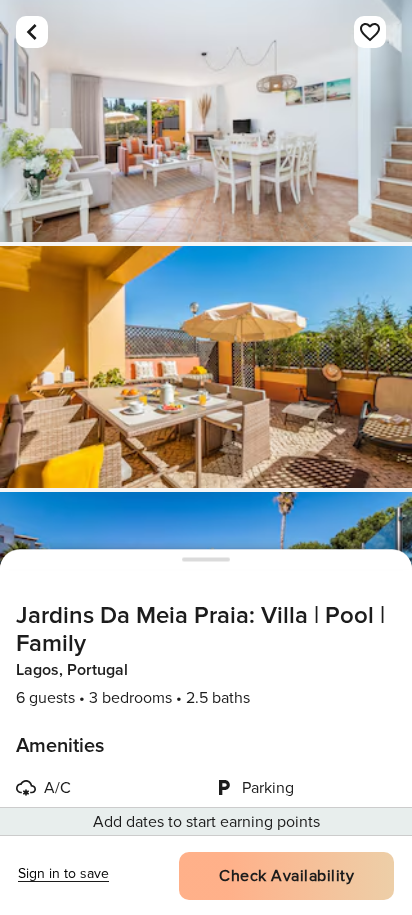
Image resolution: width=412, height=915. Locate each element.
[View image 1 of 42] (206, 121)
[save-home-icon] (370, 32)
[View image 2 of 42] (206, 367)
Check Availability (286, 876)
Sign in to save (63, 873)
